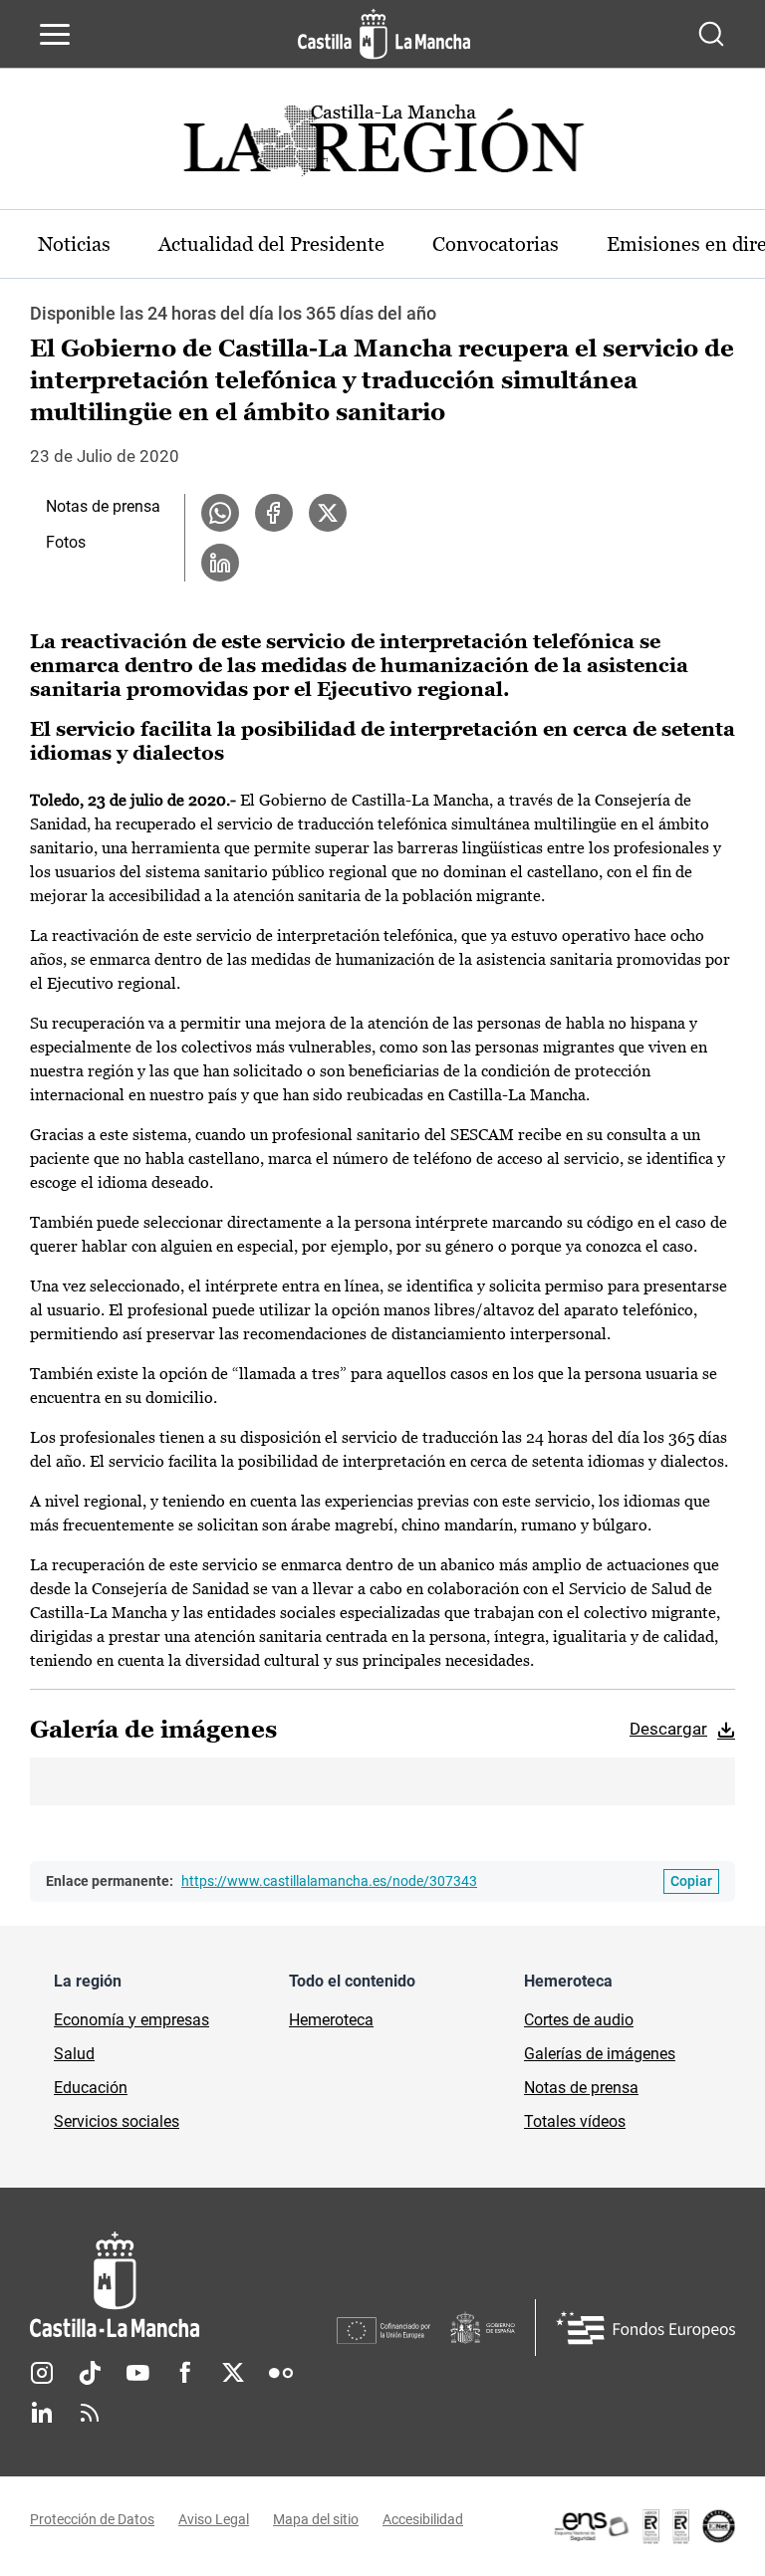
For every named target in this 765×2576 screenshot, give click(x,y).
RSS (90, 2413)
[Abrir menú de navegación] (55, 34)
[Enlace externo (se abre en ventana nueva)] (643, 2526)
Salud (74, 2054)
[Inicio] (183, 2285)
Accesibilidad (423, 2519)
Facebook (185, 2373)
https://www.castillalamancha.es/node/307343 (329, 1881)
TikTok (90, 2373)
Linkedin (42, 2413)
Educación (91, 2088)
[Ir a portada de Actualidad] (382, 146)
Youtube (137, 2373)
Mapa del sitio (316, 2519)
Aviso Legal (214, 2519)
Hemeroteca (331, 2020)
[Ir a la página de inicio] (384, 34)
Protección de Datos (92, 2519)
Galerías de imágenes (600, 2054)
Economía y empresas (131, 2020)
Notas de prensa (103, 506)
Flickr (281, 2373)
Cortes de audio (579, 2020)
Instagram (42, 2373)
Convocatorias (496, 244)
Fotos (66, 542)
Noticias (74, 244)
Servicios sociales (117, 2121)
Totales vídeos (575, 2121)
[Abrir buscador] (711, 34)
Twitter (233, 2373)
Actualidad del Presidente (271, 244)
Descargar (668, 1729)
